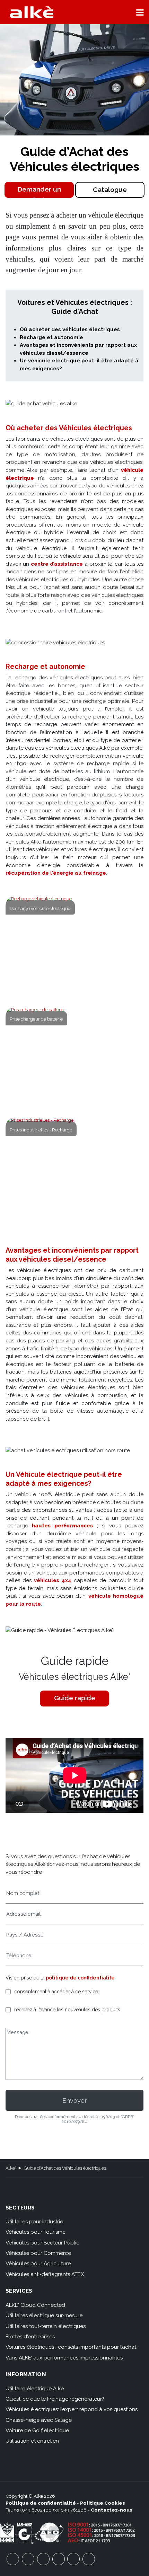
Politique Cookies (103, 2503)
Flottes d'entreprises (30, 2337)
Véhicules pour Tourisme (36, 2232)
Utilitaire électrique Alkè (35, 2389)
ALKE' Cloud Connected (35, 2305)
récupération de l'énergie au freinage (56, 873)
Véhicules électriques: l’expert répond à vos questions (72, 2409)
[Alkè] (32, 12)
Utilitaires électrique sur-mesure (44, 2315)
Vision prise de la (60, 1978)
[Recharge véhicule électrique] (75, 947)
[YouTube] (28, 2559)
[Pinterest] (73, 2559)
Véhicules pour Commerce (38, 2253)
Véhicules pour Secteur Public (42, 2243)
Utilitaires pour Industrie (34, 2222)
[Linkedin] (89, 2559)
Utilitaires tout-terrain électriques (46, 2326)
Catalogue (110, 190)
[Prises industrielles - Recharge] (75, 1169)
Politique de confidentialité (41, 2503)
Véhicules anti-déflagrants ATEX (45, 2274)
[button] (140, 12)
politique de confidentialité (80, 1978)
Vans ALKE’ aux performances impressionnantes (64, 2358)
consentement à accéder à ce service (56, 1992)
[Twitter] (43, 2559)
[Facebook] (13, 2559)
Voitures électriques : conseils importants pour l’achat (71, 2347)
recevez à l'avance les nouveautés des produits (67, 2010)
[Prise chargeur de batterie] (75, 1058)
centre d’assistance (57, 564)
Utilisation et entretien (32, 2441)
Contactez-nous (112, 2510)
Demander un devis (39, 192)
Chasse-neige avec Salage (39, 2420)
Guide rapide (75, 1698)
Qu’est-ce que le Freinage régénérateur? (55, 2399)
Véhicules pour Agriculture (38, 2264)
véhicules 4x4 (53, 1580)
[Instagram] (59, 2559)
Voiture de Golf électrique (37, 2431)
